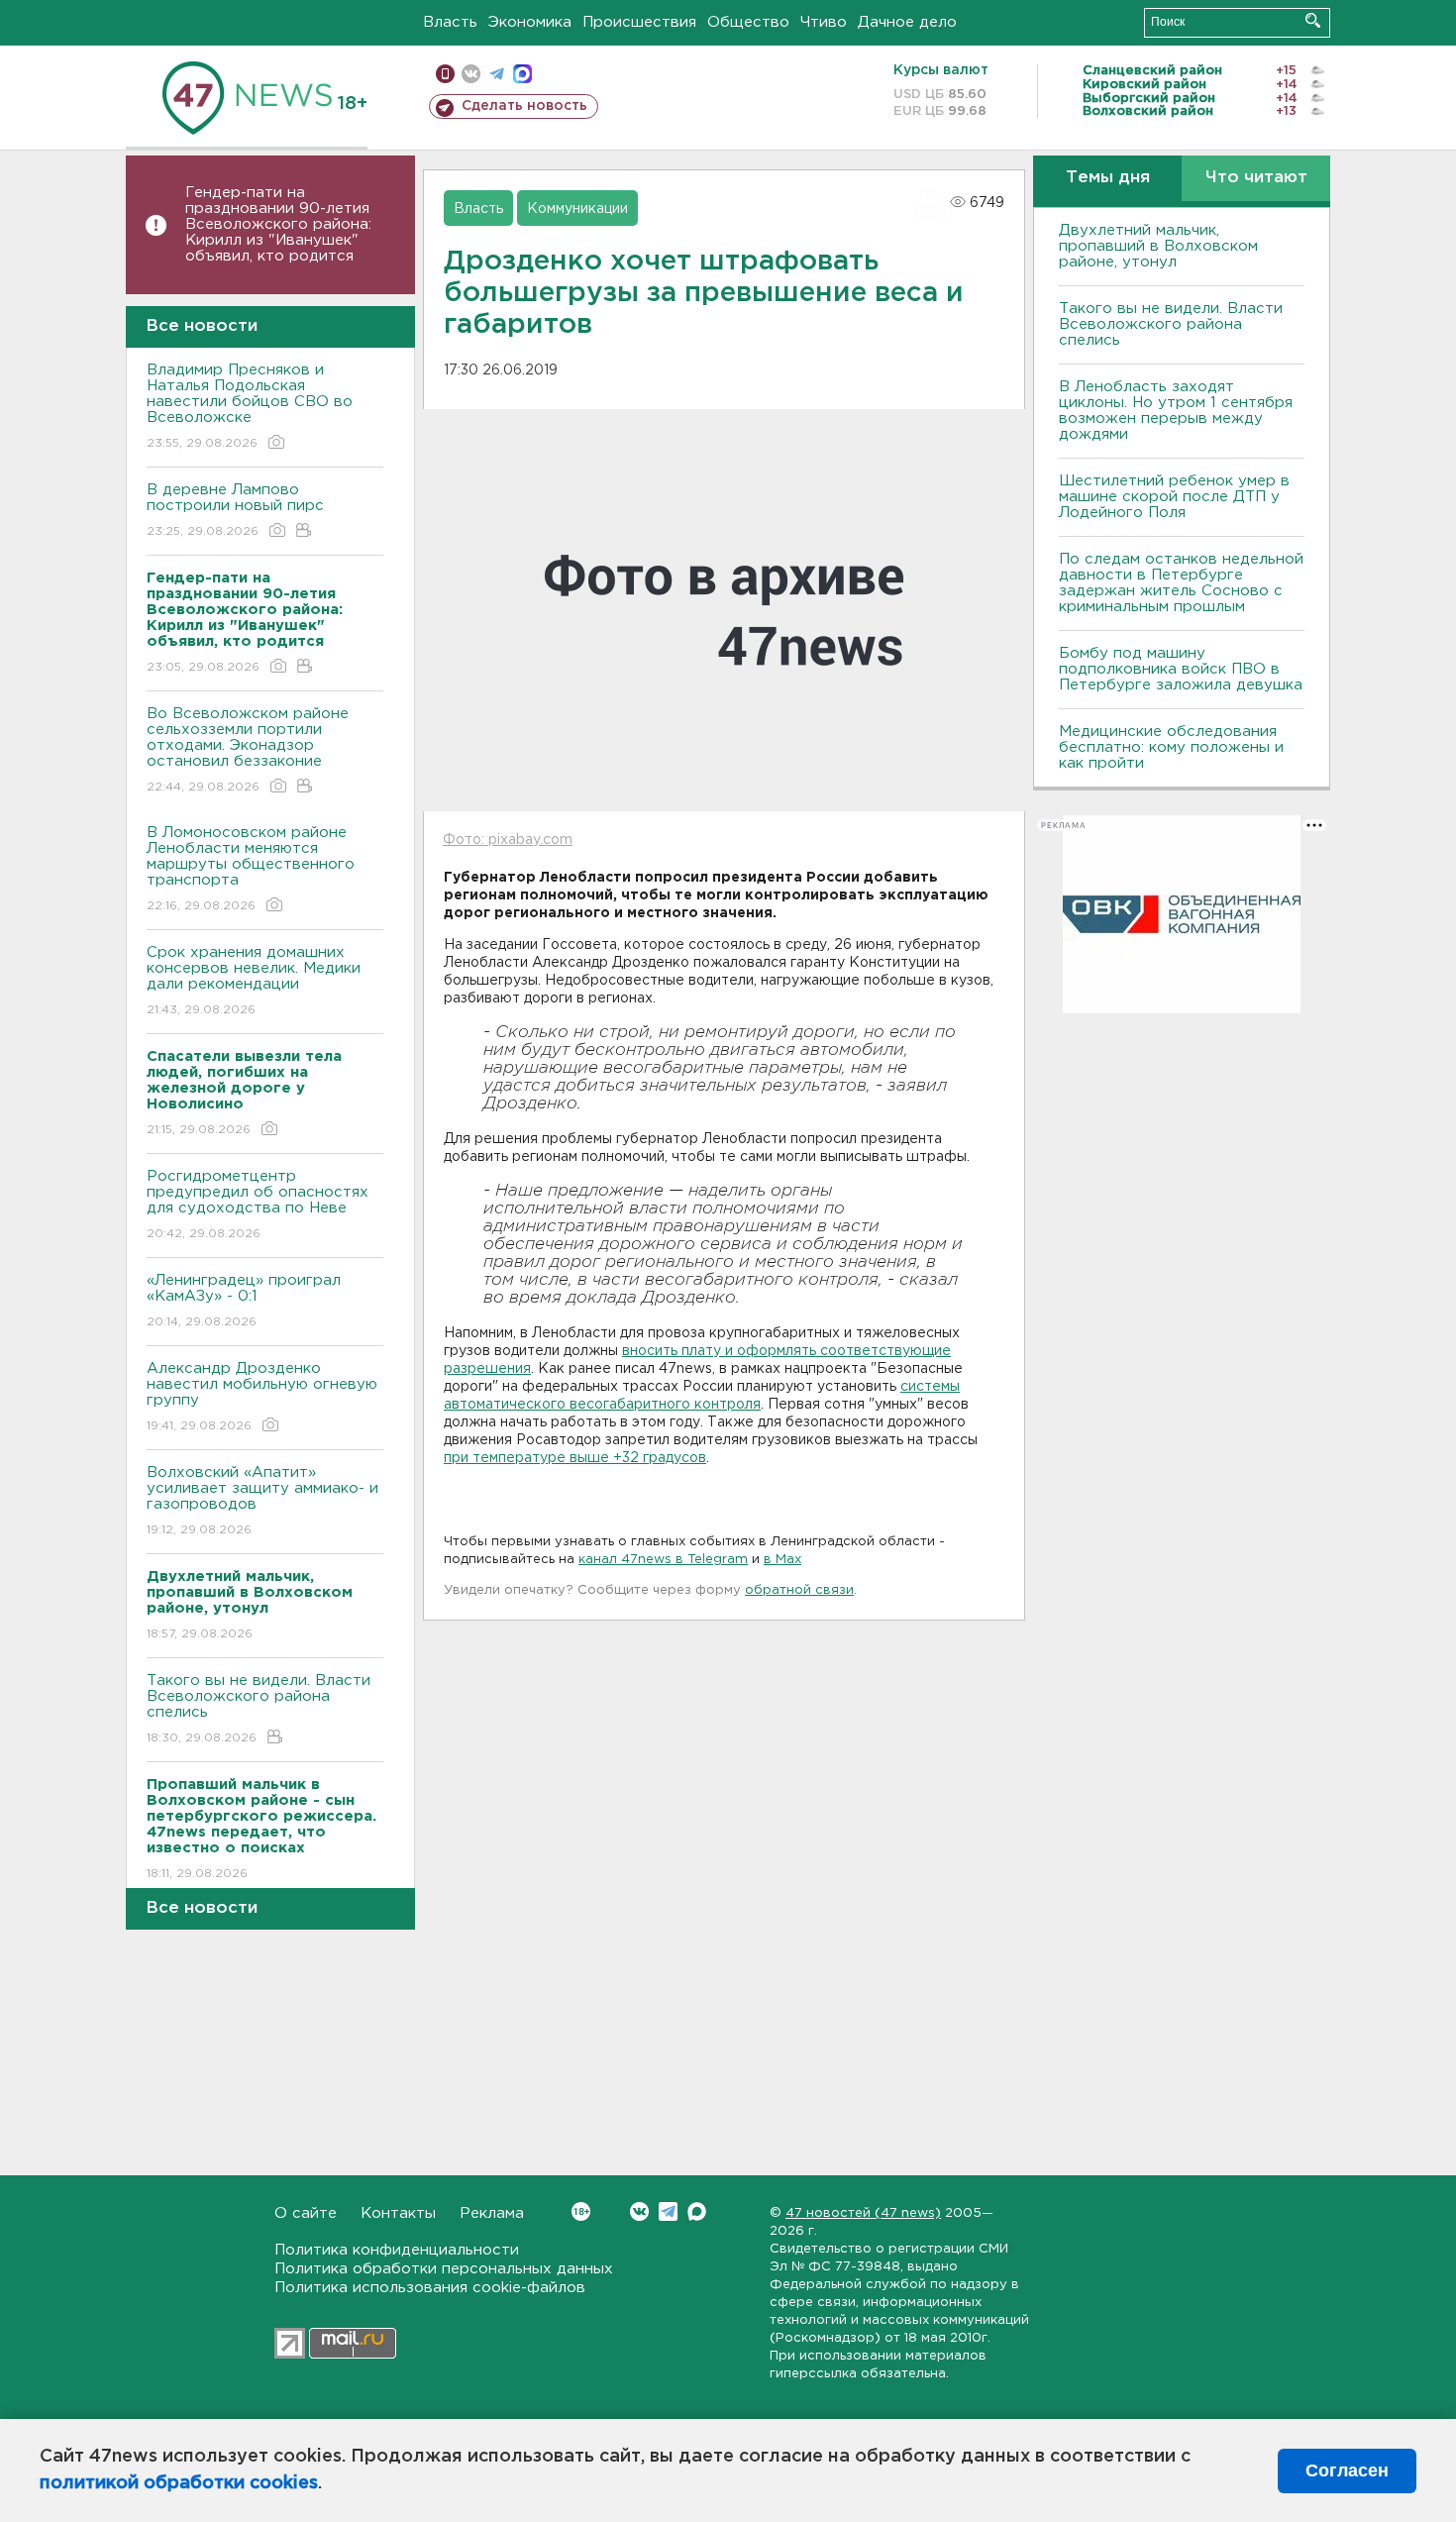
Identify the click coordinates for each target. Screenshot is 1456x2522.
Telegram (668, 2211)
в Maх (782, 1560)
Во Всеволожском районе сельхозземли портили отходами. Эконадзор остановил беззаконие (248, 750)
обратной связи (799, 1590)
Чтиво (824, 22)
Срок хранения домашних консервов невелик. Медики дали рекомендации (254, 981)
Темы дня (1108, 178)
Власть (450, 22)
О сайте (306, 2213)
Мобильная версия (445, 74)
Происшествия (639, 22)
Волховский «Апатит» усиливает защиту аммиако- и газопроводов (262, 1501)
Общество (748, 22)
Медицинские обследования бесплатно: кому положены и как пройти (1171, 747)
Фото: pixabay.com (508, 840)
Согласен (1347, 2470)
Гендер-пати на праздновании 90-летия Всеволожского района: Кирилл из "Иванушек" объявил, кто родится (278, 224)
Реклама (492, 2213)
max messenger (522, 74)
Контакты (398, 2213)
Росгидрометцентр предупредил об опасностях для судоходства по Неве (258, 1205)
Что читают (1256, 178)
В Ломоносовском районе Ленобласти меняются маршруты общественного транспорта (251, 869)
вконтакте (471, 74)
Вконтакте (639, 2211)
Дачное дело (907, 22)
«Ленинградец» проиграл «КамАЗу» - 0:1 (244, 1301)
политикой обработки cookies (179, 2483)
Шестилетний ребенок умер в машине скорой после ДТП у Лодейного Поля (1174, 497)
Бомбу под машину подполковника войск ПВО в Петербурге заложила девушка (1181, 669)
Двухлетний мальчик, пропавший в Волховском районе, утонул (1158, 246)
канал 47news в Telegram (663, 1560)
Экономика (530, 22)
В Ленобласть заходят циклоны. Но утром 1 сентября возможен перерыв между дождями (1176, 411)
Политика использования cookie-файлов (430, 2288)
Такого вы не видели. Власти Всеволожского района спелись (259, 1709)
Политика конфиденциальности (397, 2250)
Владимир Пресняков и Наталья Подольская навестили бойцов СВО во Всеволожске (250, 406)
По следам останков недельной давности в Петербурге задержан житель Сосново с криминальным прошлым (1181, 583)
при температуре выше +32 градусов (575, 1458)
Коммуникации (577, 209)
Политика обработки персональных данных (444, 2269)
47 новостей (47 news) (863, 2213)
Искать (1313, 20)
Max (697, 2211)
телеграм (497, 74)
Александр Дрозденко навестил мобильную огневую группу (262, 1397)
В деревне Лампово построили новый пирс (235, 510)
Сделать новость (524, 106)
